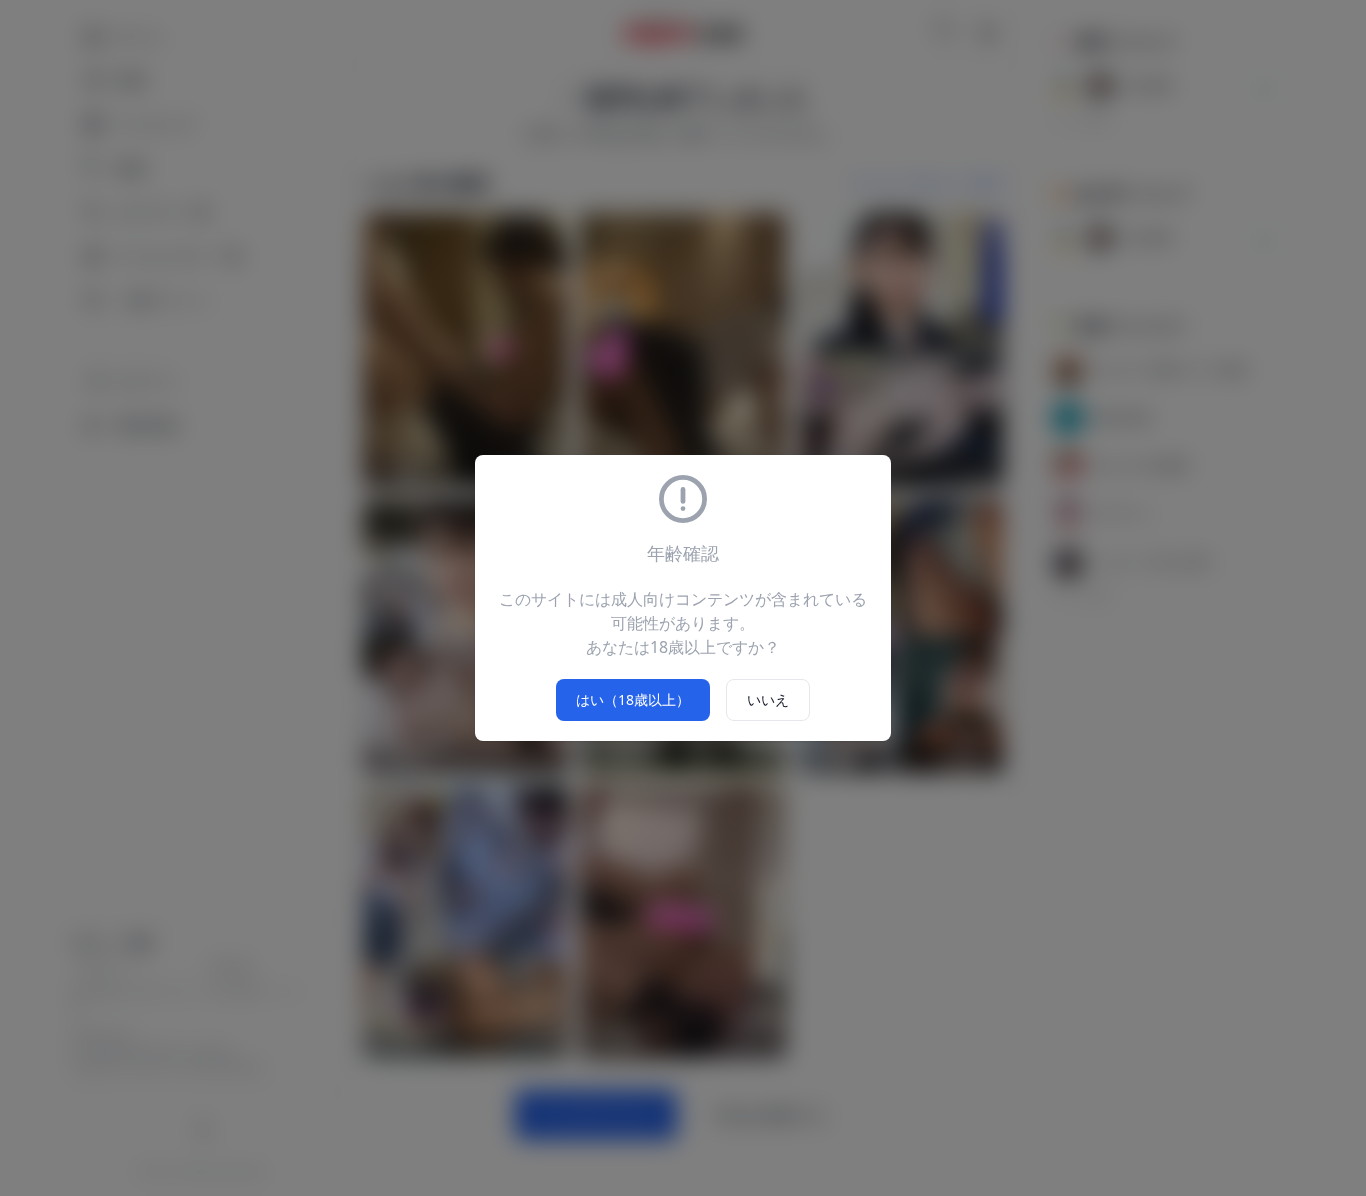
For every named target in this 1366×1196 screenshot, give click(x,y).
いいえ (768, 699)
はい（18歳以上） (633, 699)
